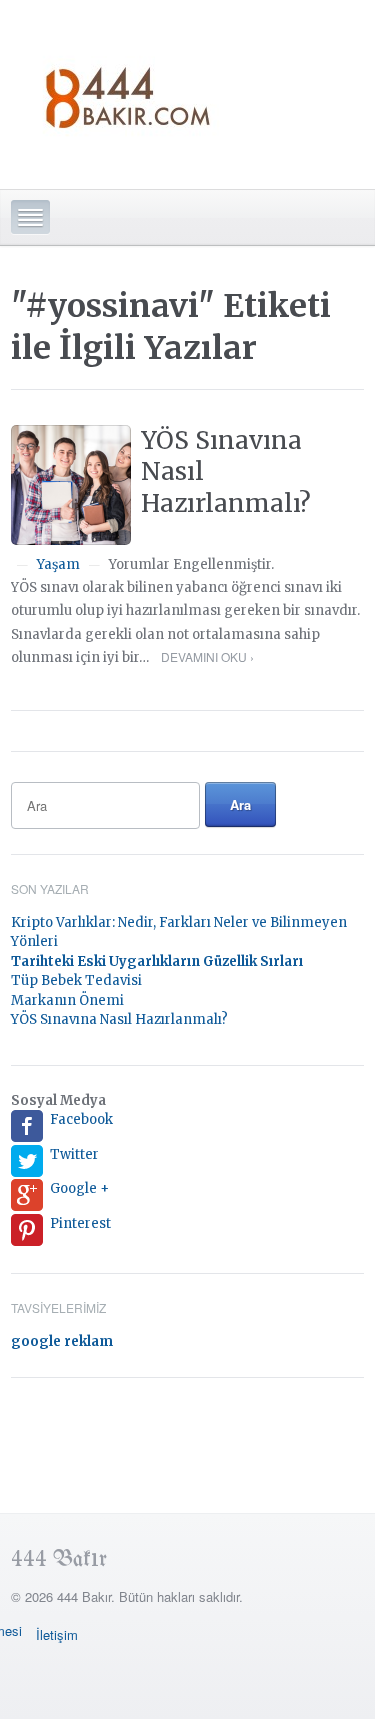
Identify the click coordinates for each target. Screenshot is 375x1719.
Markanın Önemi (67, 1000)
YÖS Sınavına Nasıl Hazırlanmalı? (119, 1019)
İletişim (57, 1634)
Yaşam (58, 564)
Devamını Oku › (207, 656)
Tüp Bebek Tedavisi (76, 980)
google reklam (62, 1341)
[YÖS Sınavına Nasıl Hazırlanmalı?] (71, 485)
